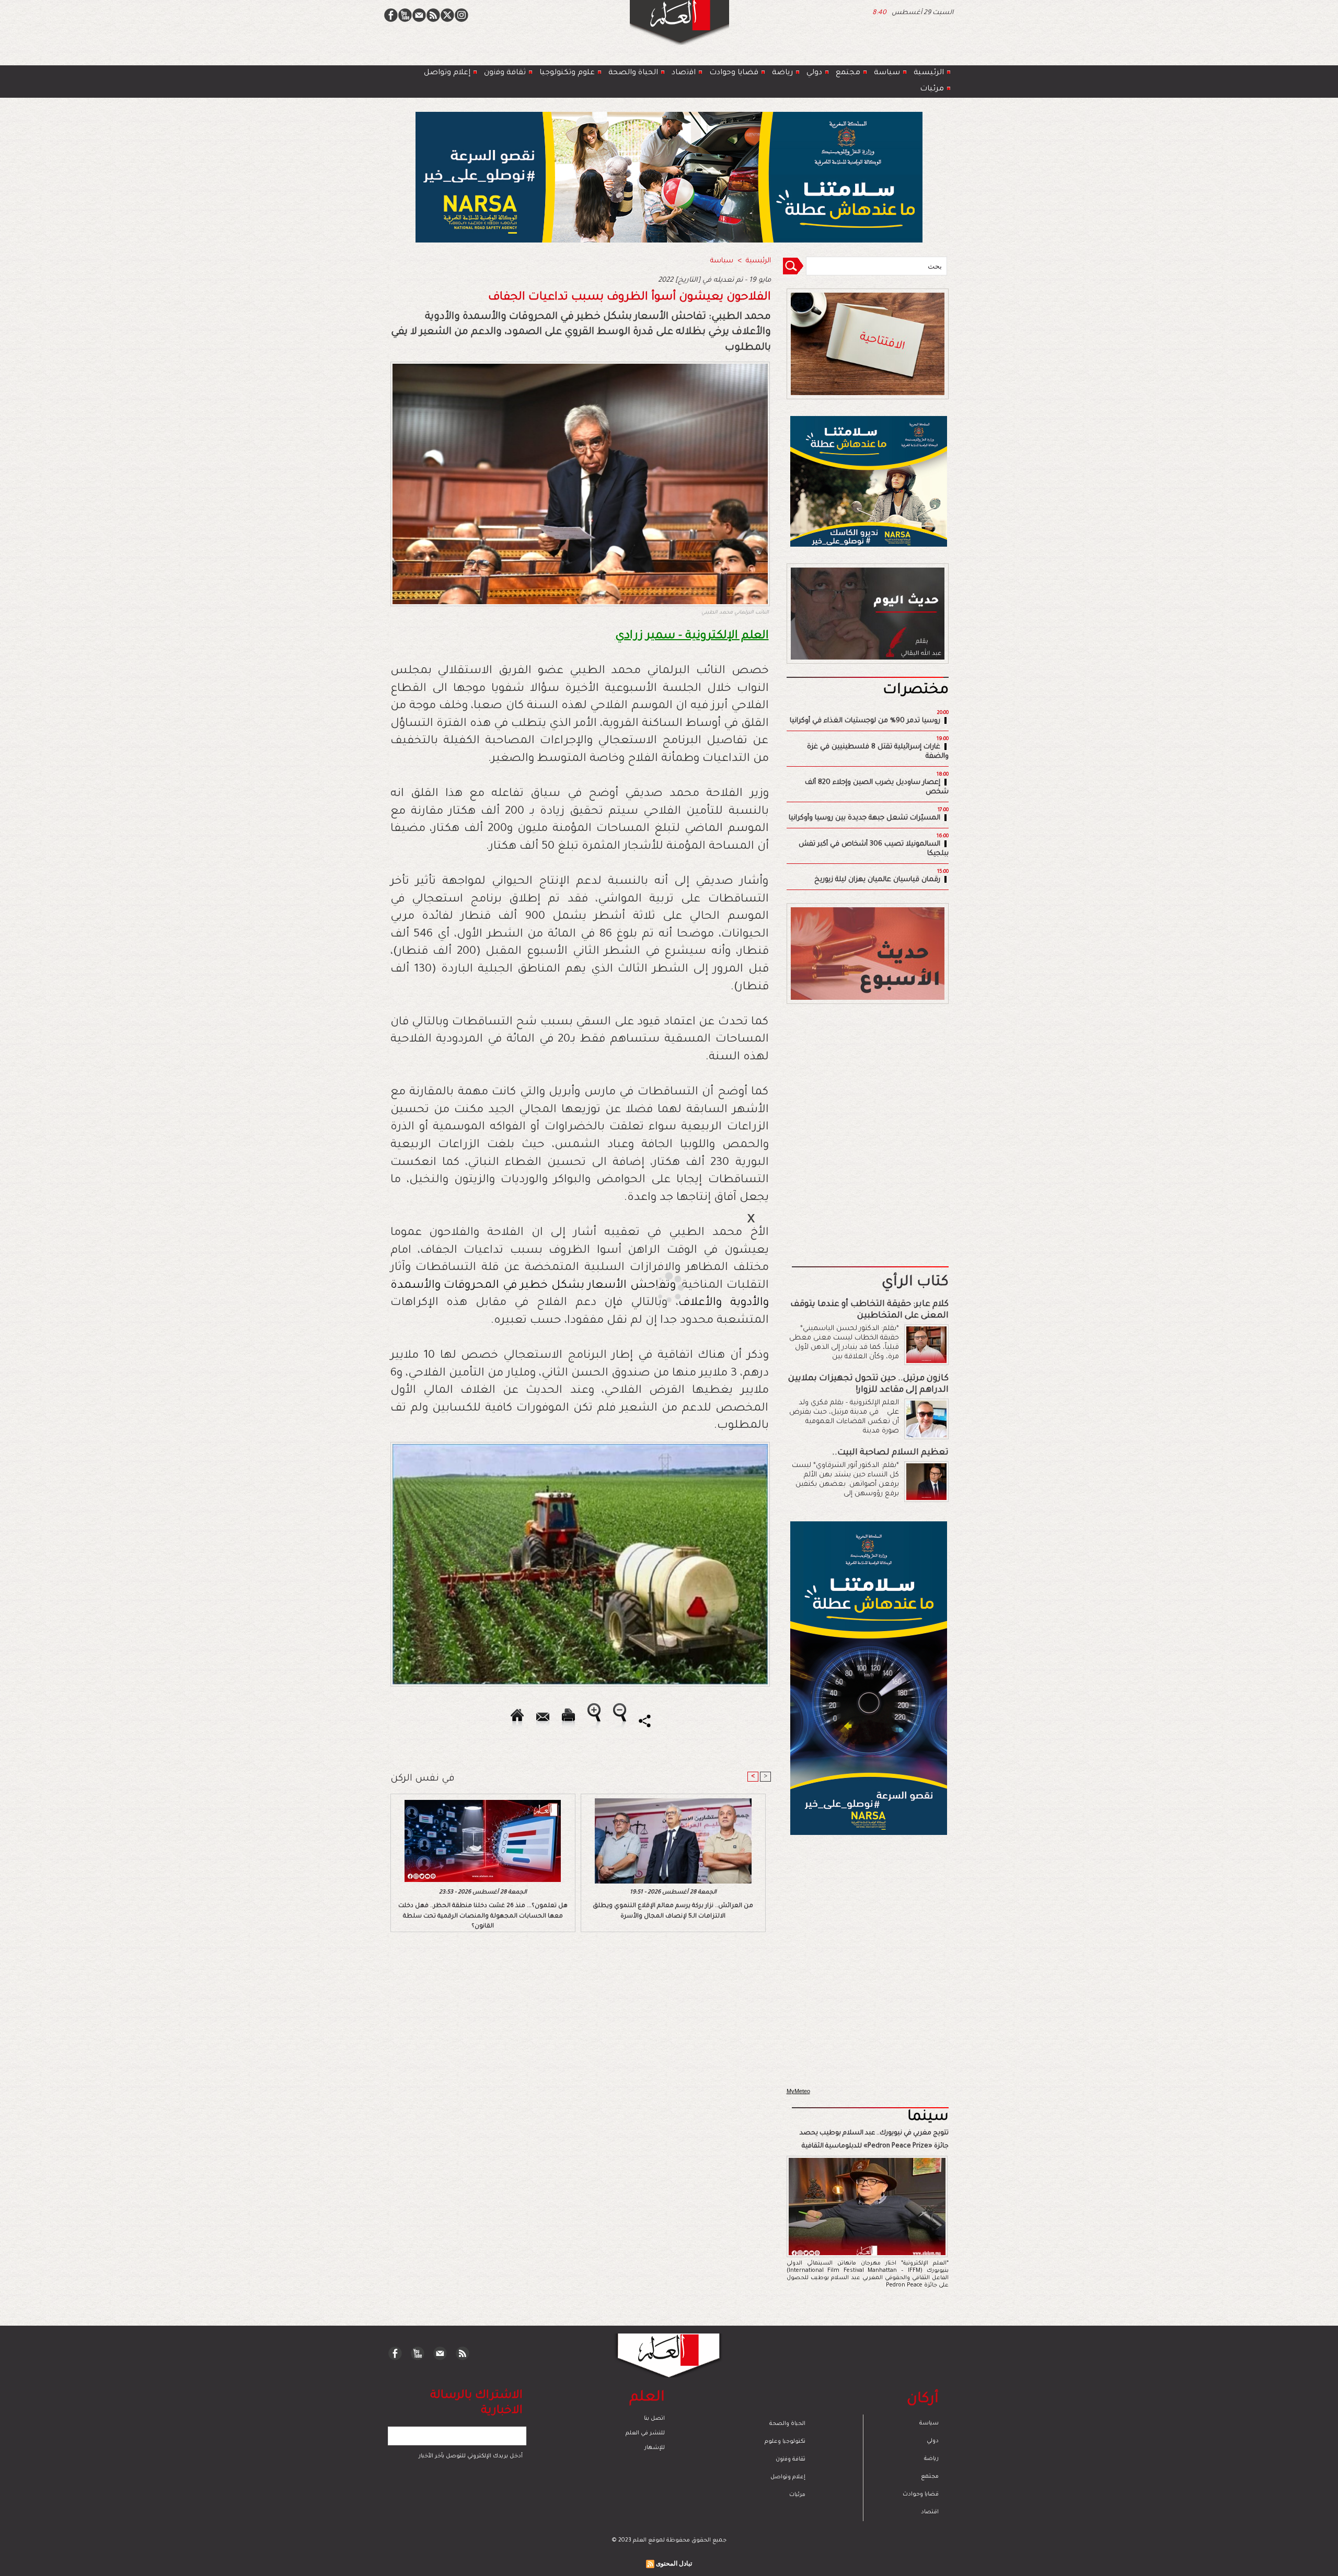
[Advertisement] (656, 1287)
